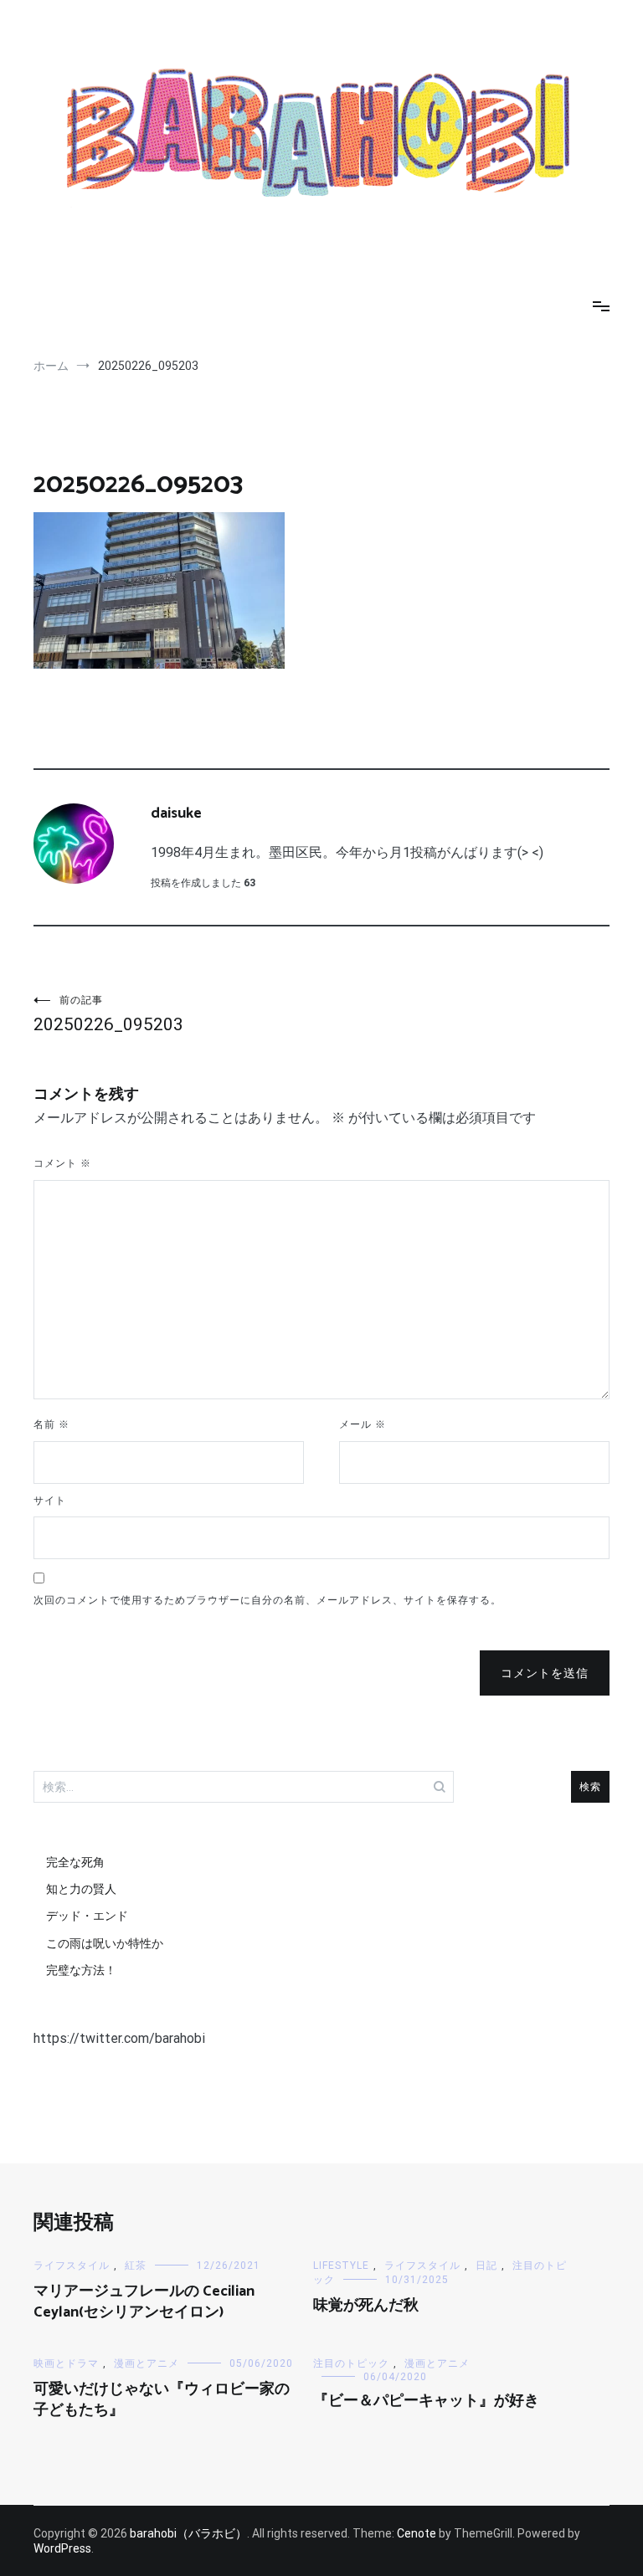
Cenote (417, 2533)
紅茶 (136, 2266)
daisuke (176, 813)
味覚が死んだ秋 (366, 2306)
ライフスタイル (72, 2266)
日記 (486, 2266)
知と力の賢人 (81, 1889)
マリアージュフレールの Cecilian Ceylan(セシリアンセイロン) (144, 2302)
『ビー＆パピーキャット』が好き (426, 2401)
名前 (51, 1424)
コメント (62, 1163)
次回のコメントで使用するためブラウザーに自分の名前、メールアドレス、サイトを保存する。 (267, 1600)
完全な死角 (75, 1862)
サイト (50, 1501)
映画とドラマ (66, 2363)
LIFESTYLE (341, 2266)
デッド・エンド (87, 1916)
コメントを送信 (545, 1673)
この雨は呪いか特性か (105, 1943)
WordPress (62, 2548)
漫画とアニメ (147, 2363)
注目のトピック (351, 2363)
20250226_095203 (108, 1014)
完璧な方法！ (81, 1970)
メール (363, 1424)
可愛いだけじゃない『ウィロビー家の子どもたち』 (162, 2400)
